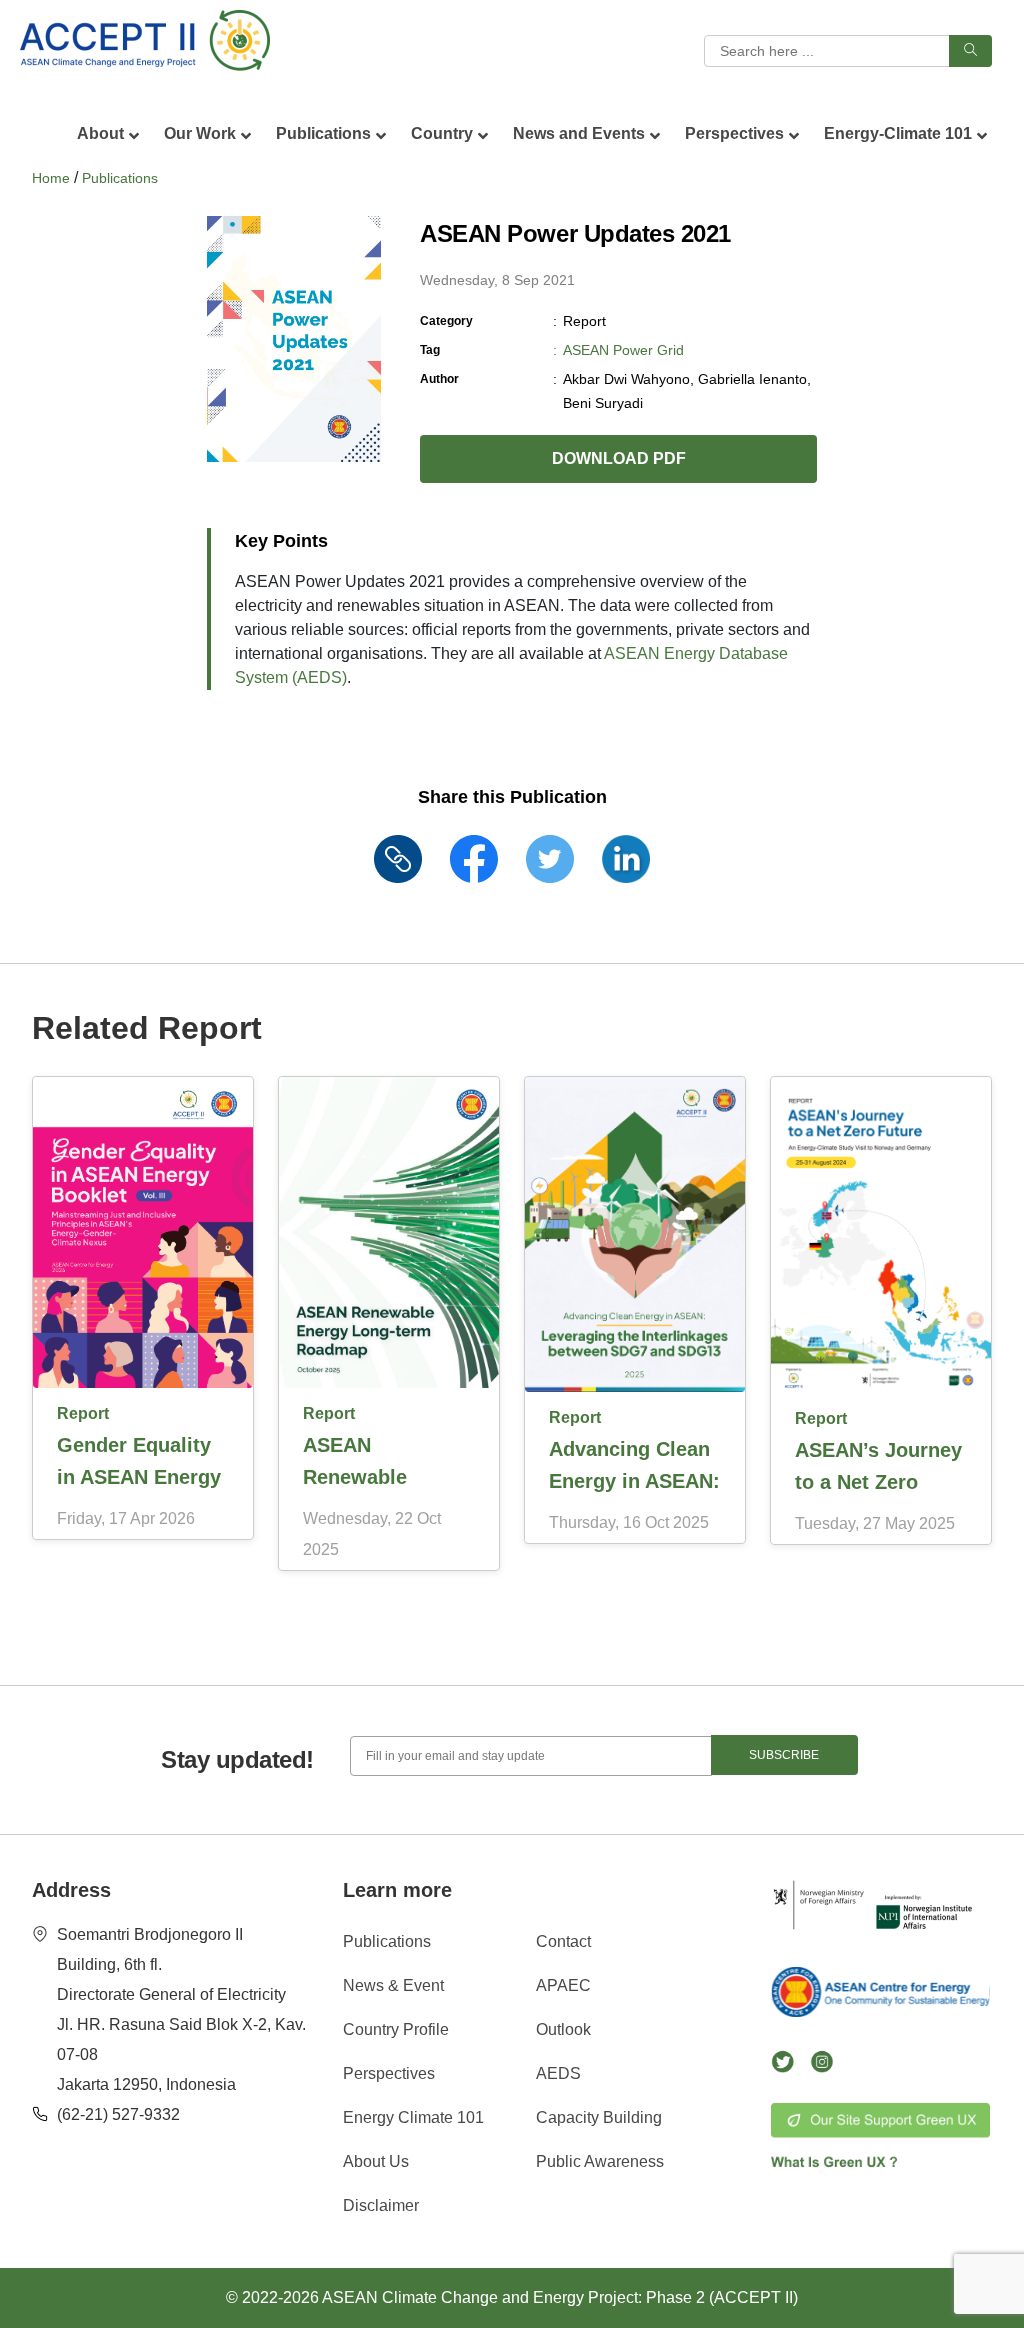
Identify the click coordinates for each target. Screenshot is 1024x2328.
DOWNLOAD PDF (619, 458)
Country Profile (396, 2029)
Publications (120, 178)
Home (51, 178)
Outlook (563, 2029)
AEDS (558, 2073)
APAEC (563, 1985)
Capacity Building (599, 2117)
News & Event (393, 1985)
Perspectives (389, 2073)
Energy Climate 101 (413, 2117)
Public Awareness (600, 2161)
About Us (376, 2161)
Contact (563, 1941)
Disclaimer (381, 2205)
